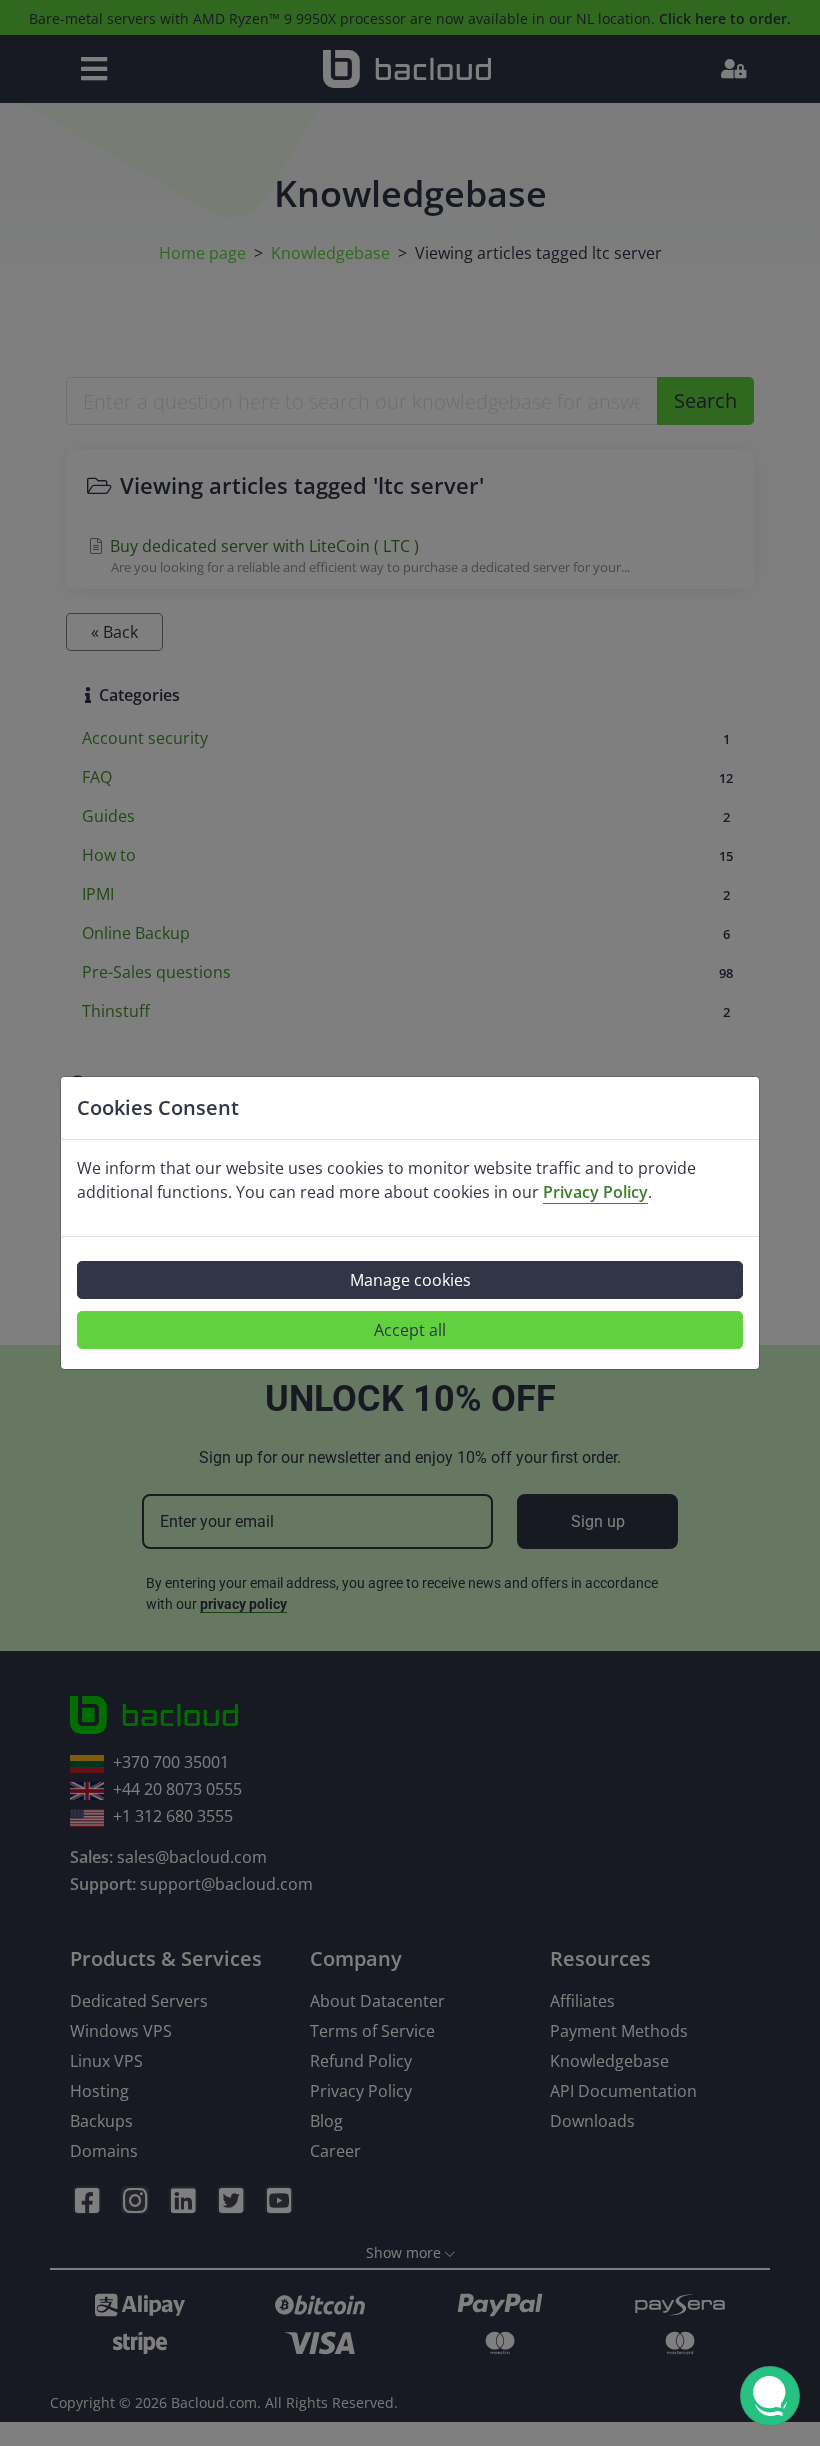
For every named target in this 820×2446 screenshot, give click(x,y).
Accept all (410, 1330)
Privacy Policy (595, 1192)
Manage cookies (410, 1280)
